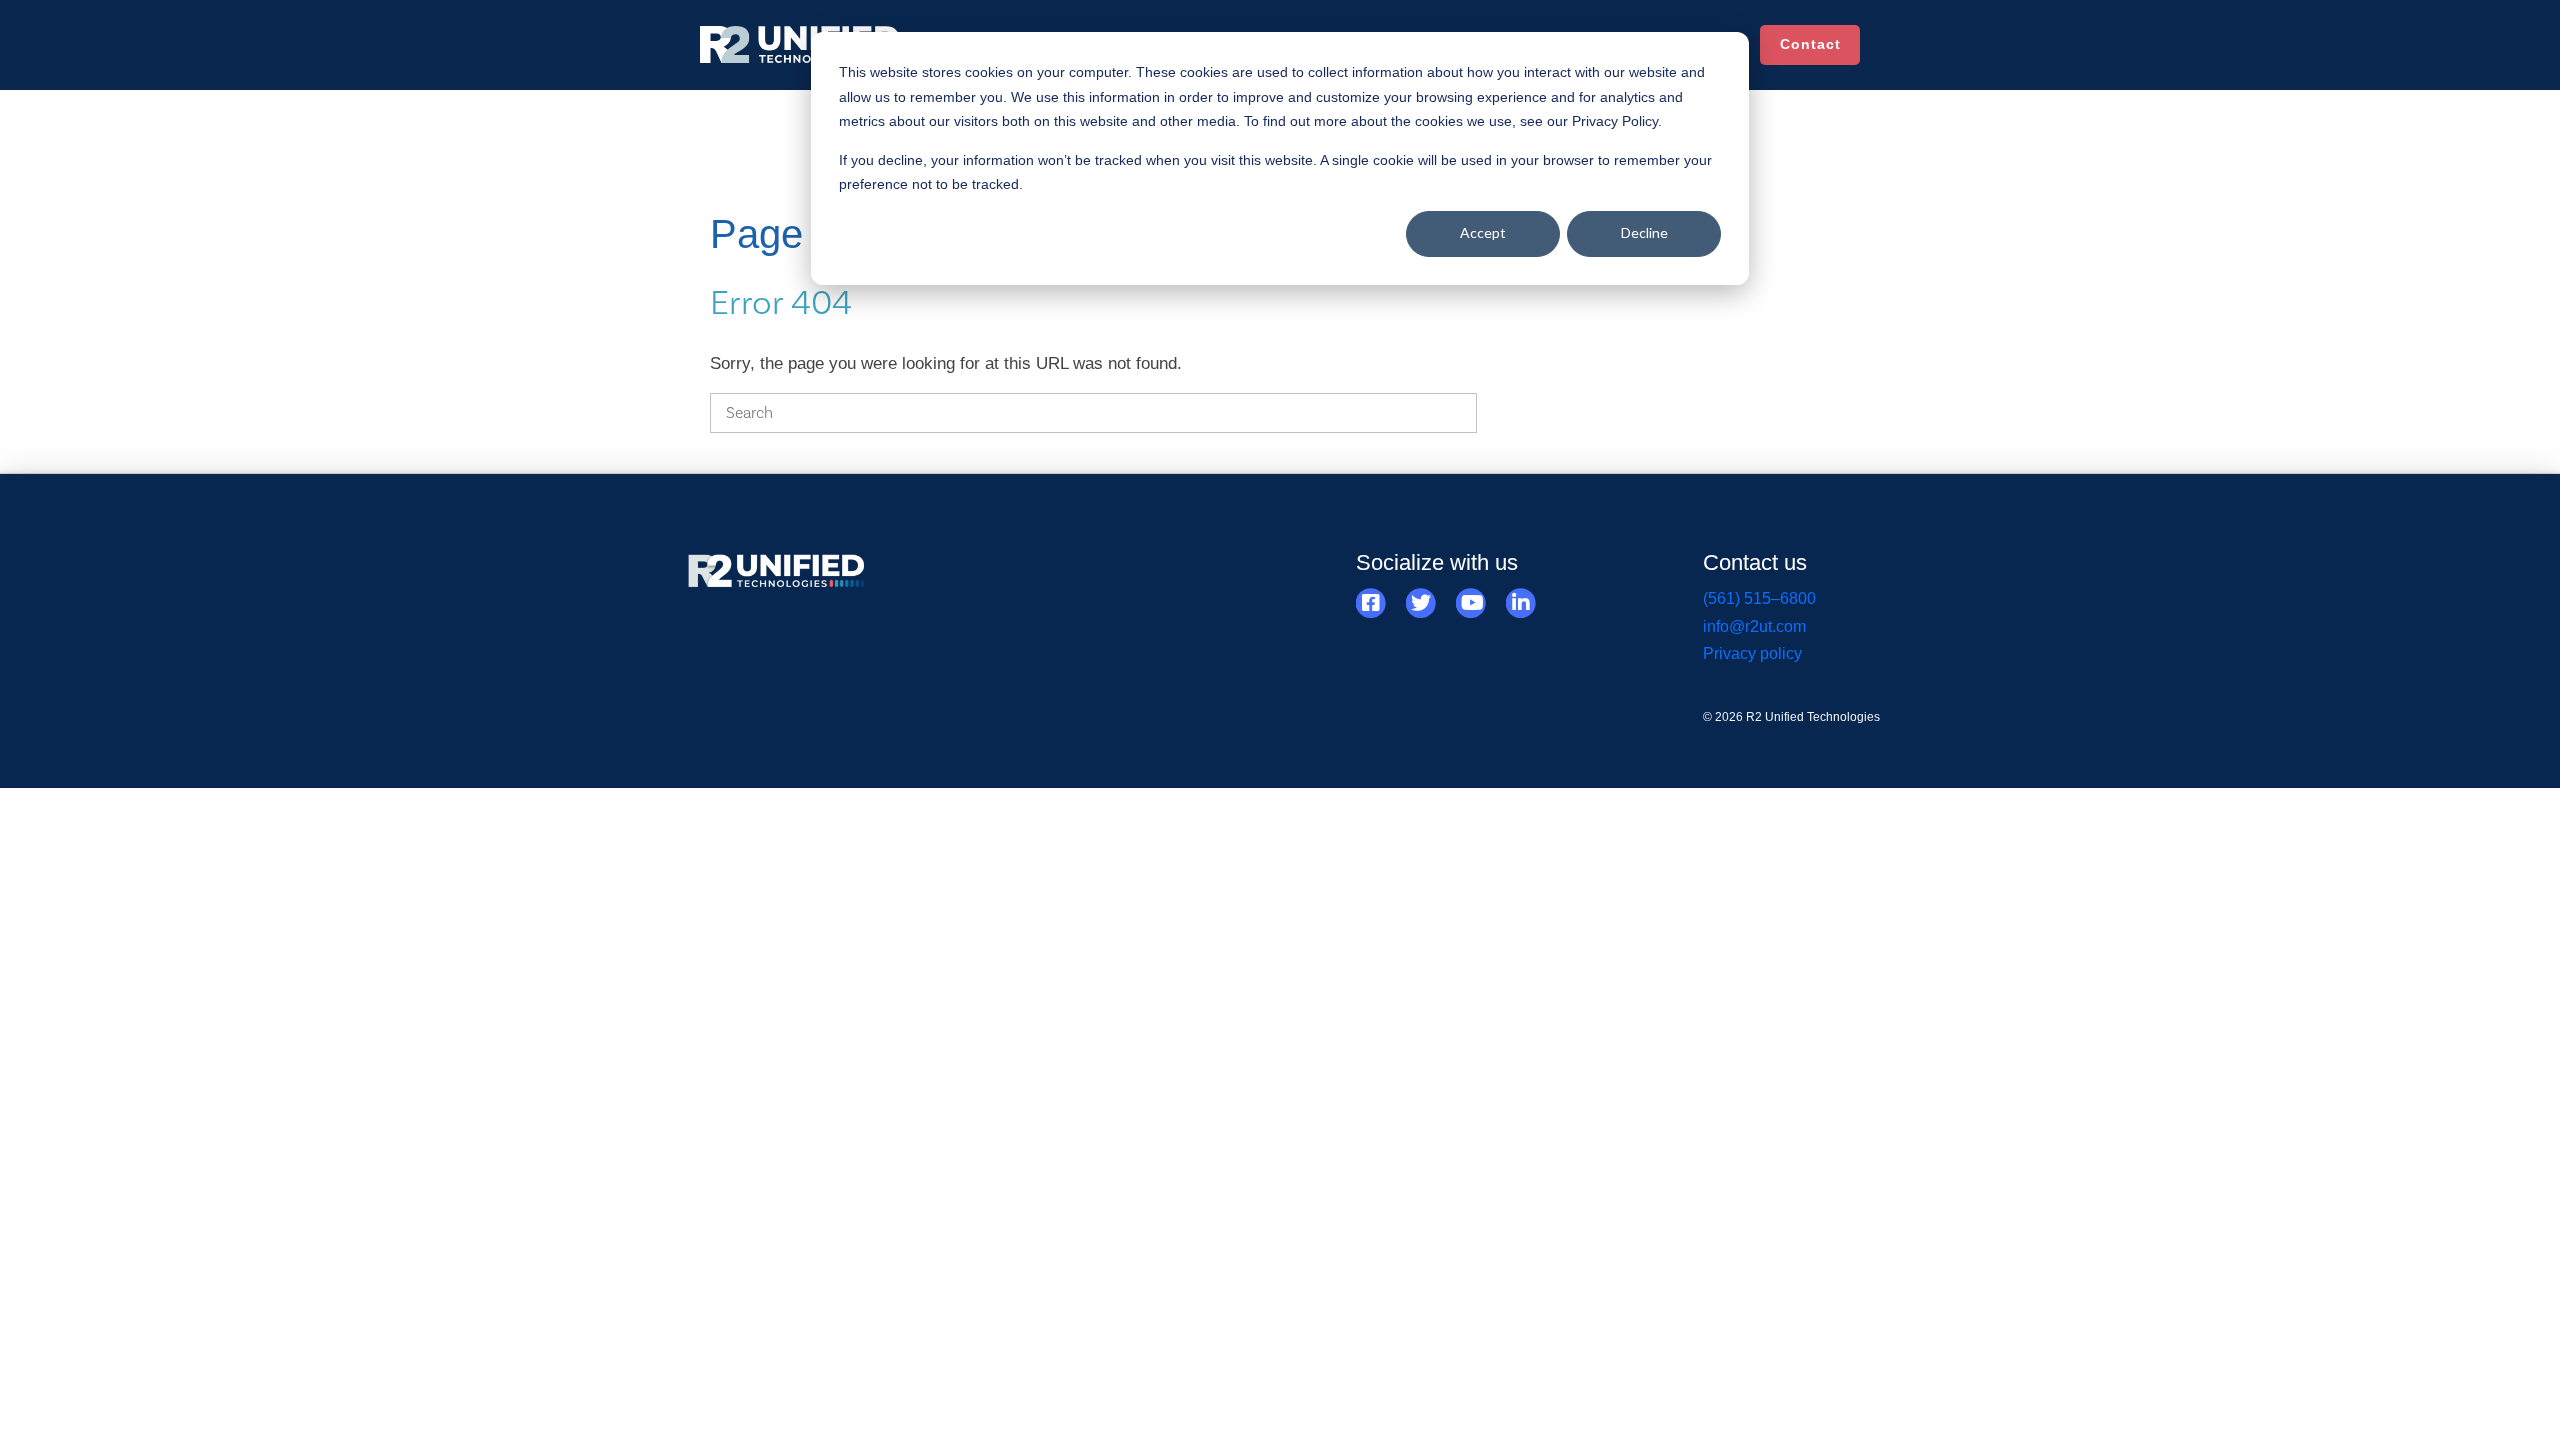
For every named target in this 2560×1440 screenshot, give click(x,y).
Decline (1644, 232)
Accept (1483, 232)
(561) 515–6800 (1759, 598)
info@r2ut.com (1754, 626)
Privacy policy (1752, 653)
